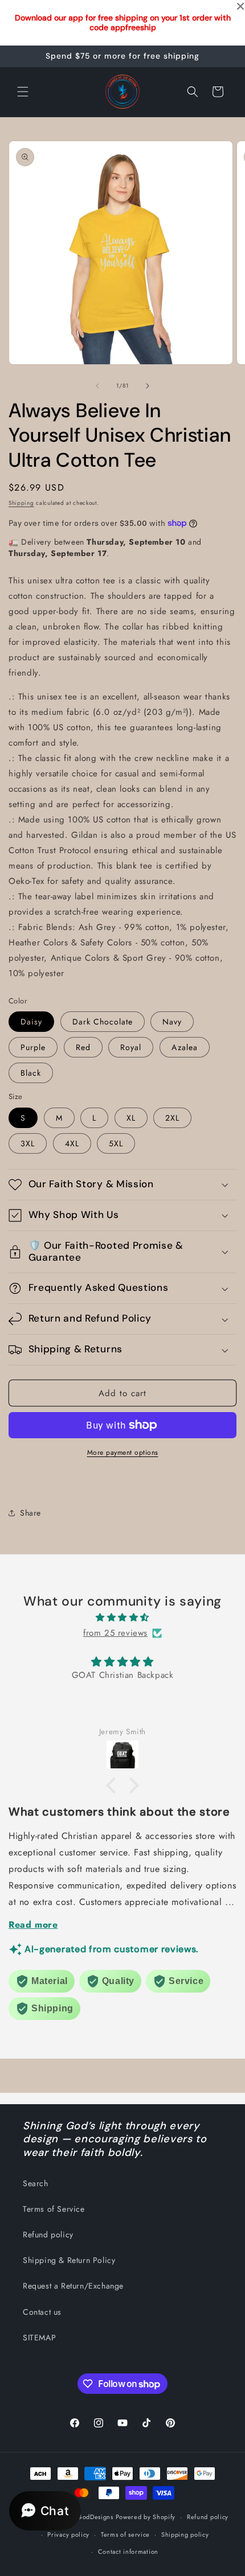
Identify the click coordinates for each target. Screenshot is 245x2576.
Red (83, 1047)
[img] (122, 1618)
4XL (72, 1143)
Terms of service (125, 2534)
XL (131, 1118)
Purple (33, 1047)
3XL (28, 1143)
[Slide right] (148, 386)
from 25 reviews (115, 1633)
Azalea (185, 1047)
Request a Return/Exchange (73, 2286)
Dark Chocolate (103, 1022)
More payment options (123, 1452)
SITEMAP (39, 2338)
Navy (172, 1022)
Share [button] (30, 1513)
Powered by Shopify (146, 2517)
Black (31, 1073)
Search (36, 2183)
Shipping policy (185, 2534)
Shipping (21, 503)
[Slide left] (97, 386)
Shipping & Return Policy (69, 2260)
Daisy (31, 1022)
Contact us (42, 2312)
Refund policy (48, 2235)
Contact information (128, 2552)
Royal (131, 1047)
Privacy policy (68, 2534)
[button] (23, 92)
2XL (172, 1118)
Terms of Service (54, 2209)
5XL (116, 1143)
